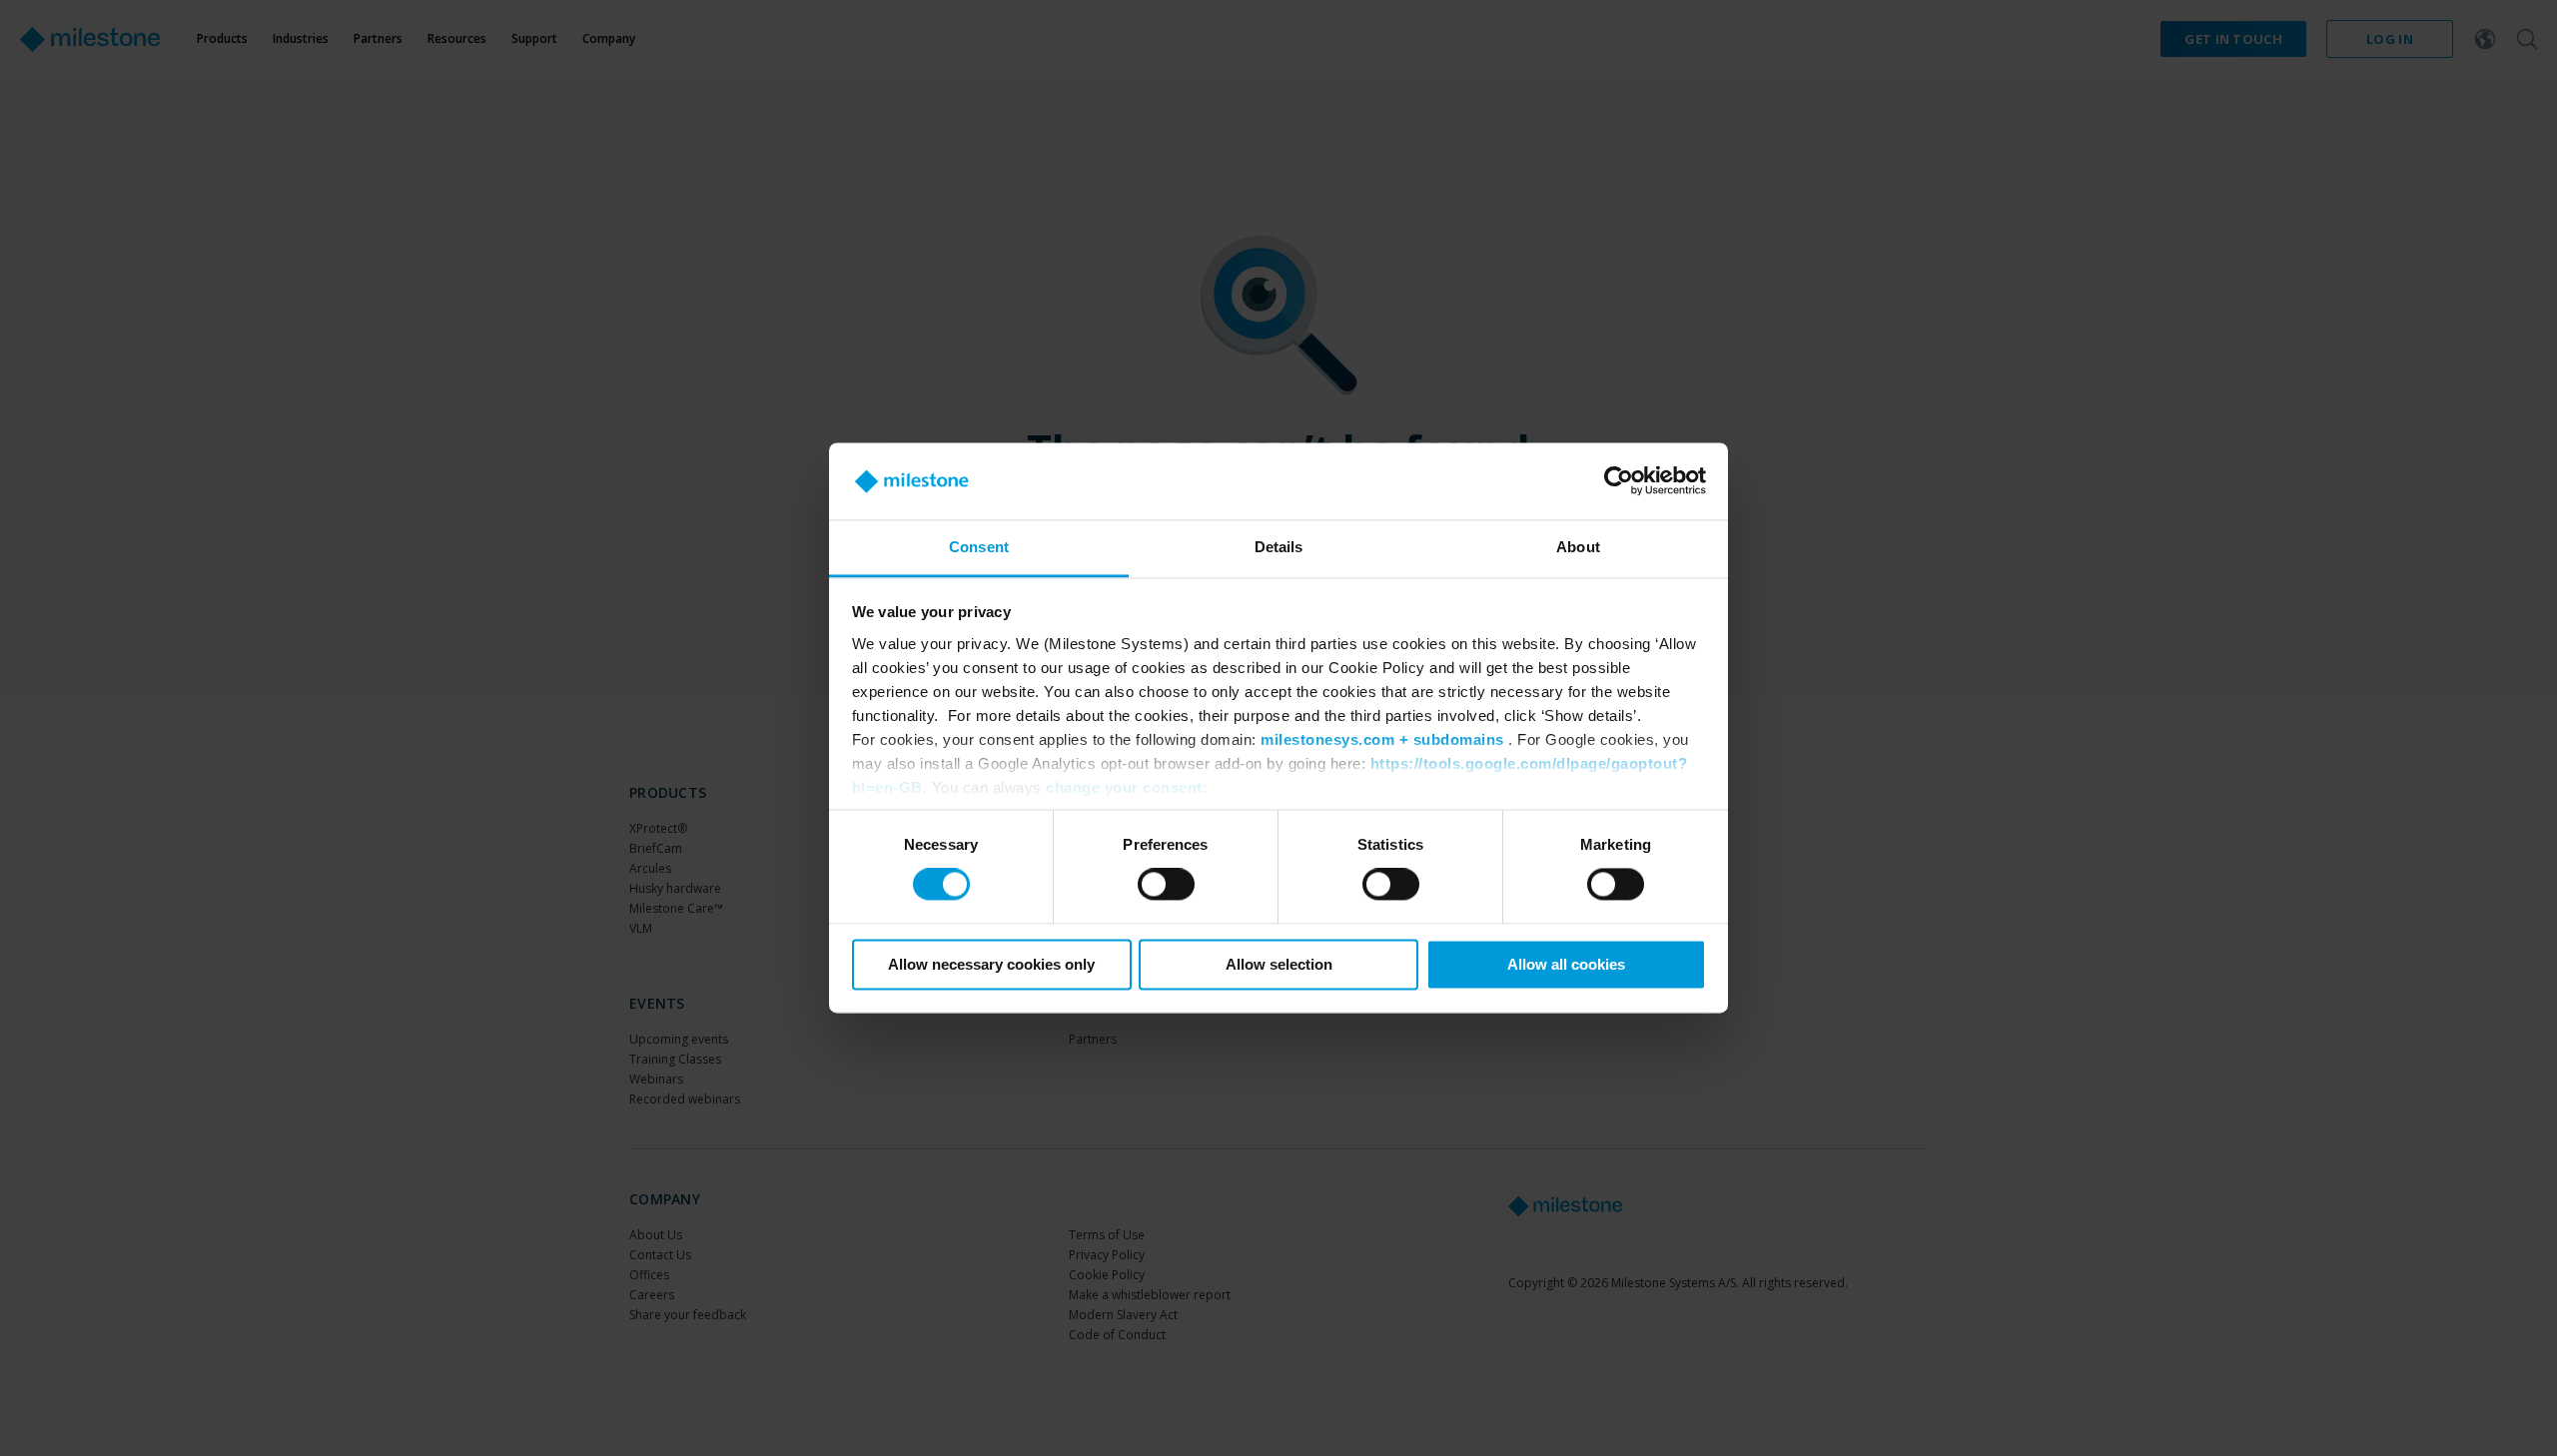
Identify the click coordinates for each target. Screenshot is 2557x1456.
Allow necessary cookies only (991, 964)
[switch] (1166, 885)
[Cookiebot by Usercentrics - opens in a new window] (1619, 481)
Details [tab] (1279, 547)
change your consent (1124, 787)
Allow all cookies (1566, 964)
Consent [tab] (979, 547)
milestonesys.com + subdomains (1382, 739)
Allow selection (1279, 964)
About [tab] (1578, 547)
